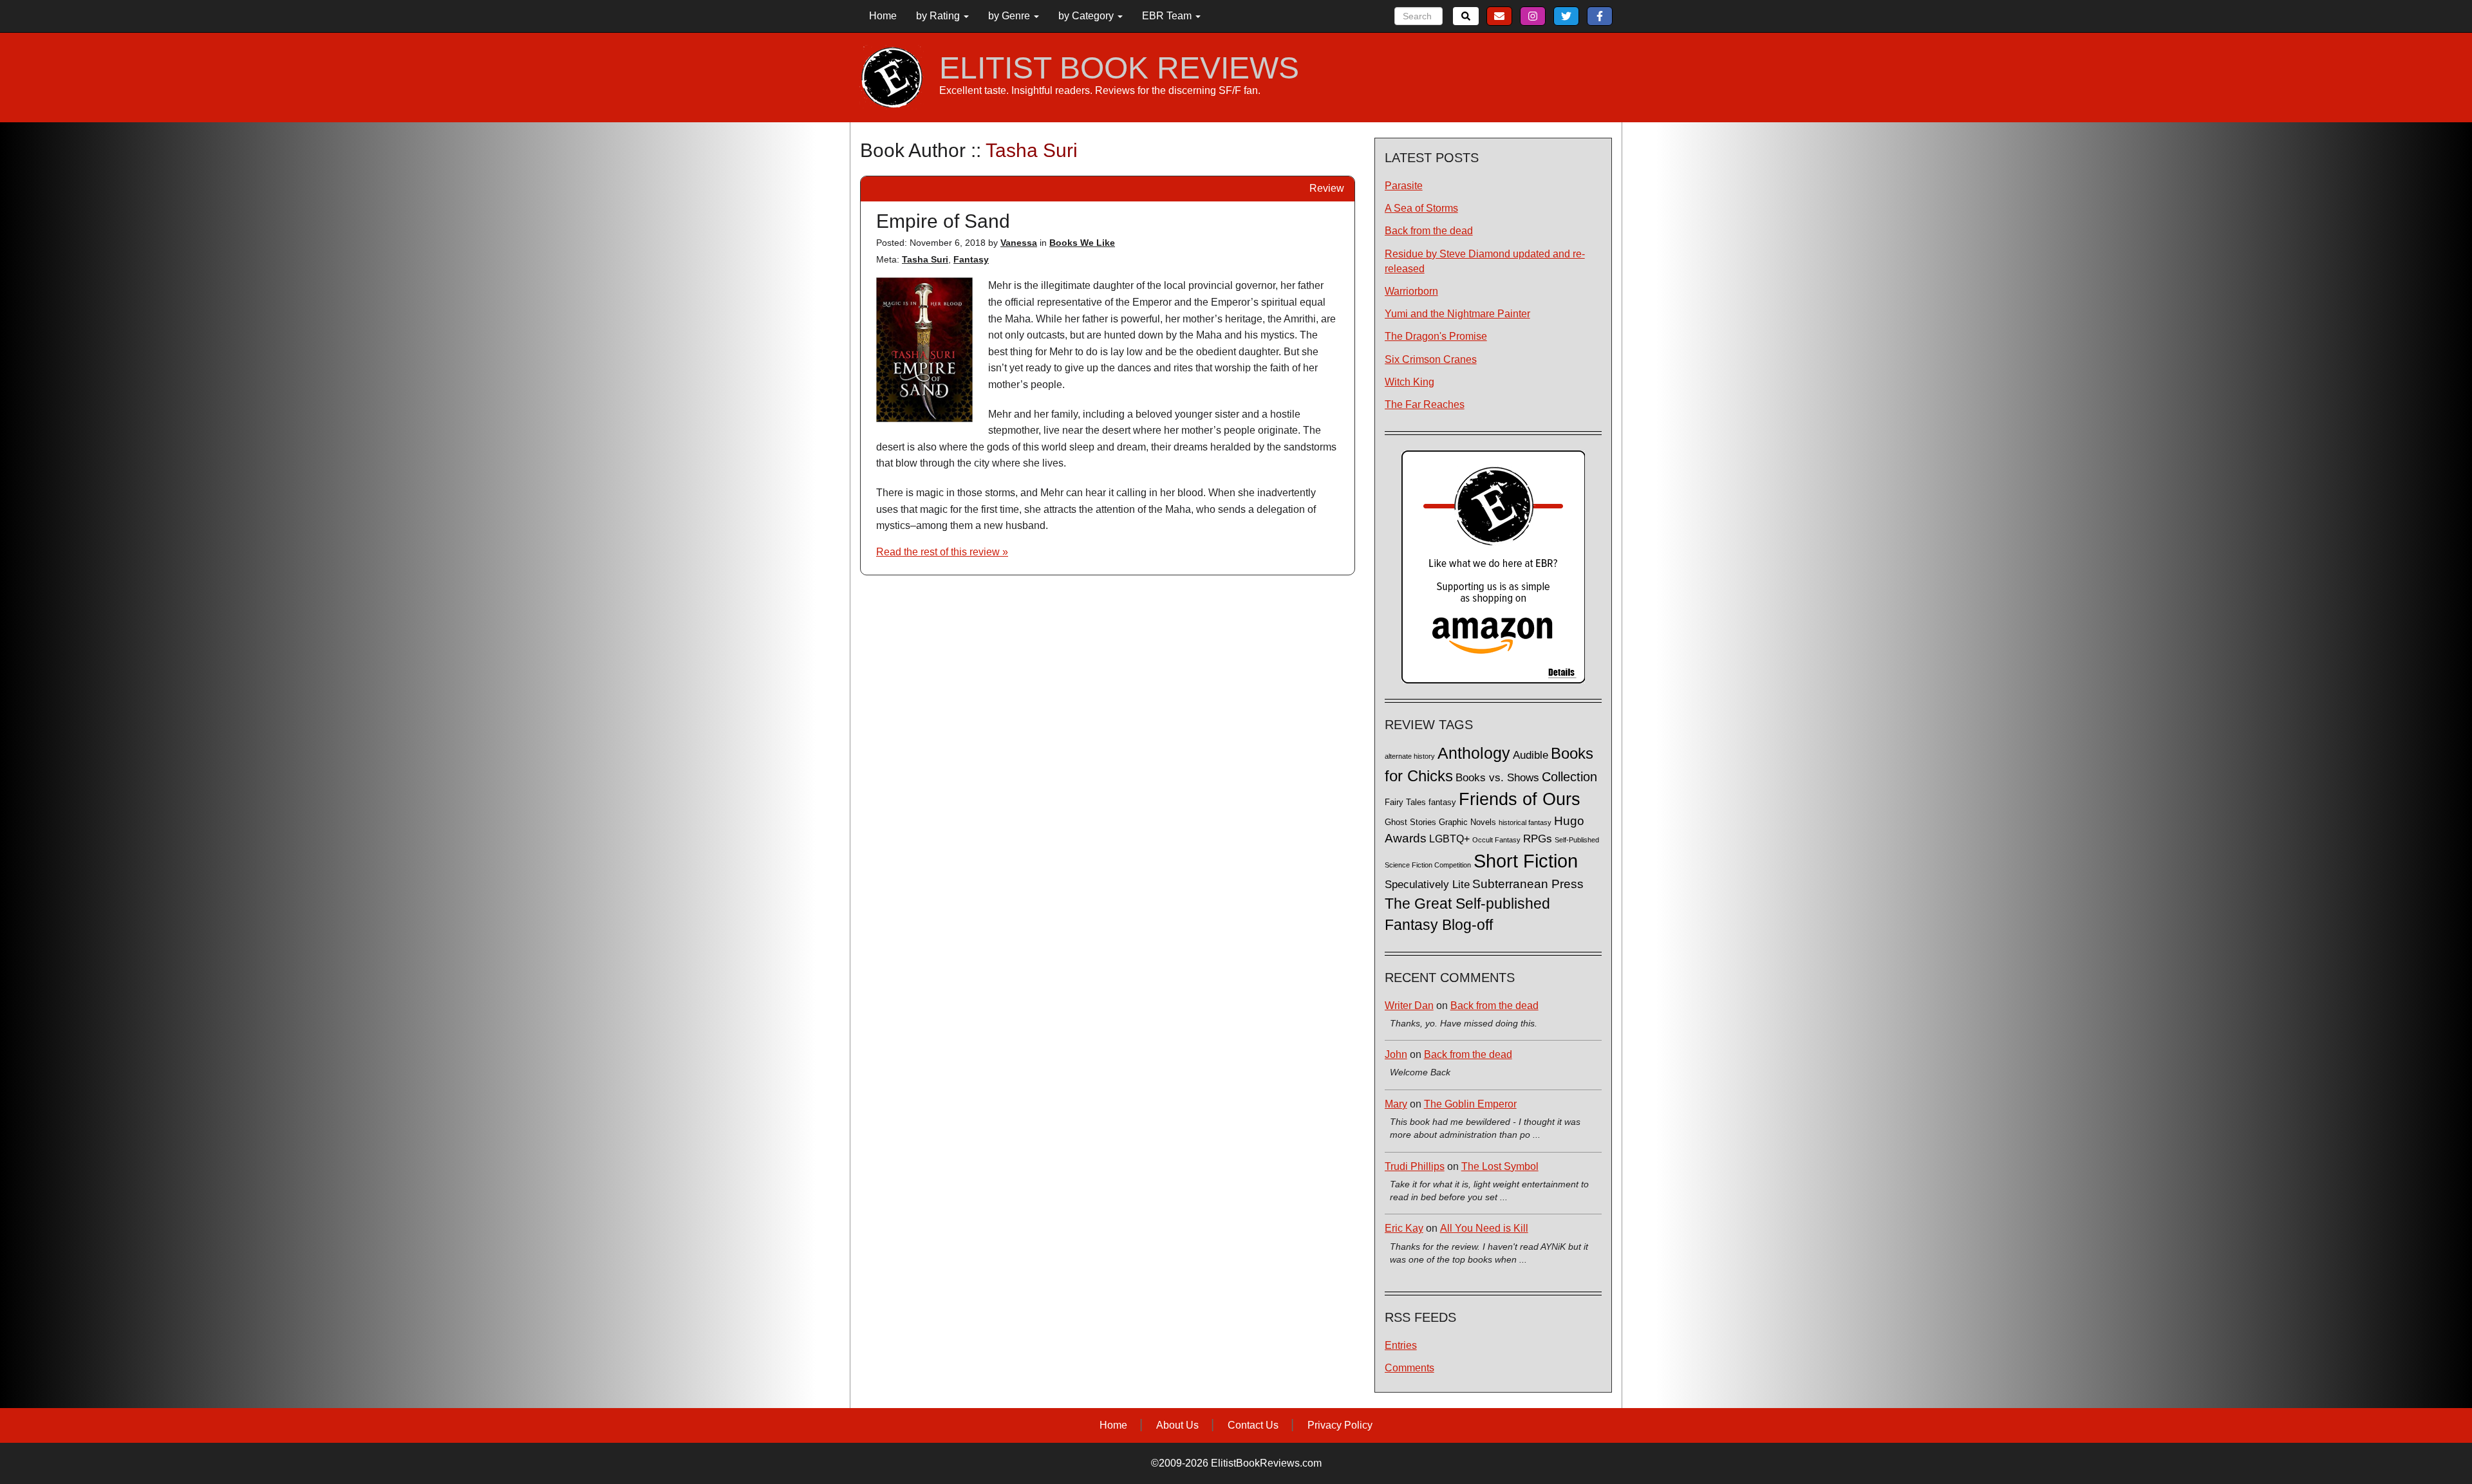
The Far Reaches (1425, 404)
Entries (1401, 1345)
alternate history (1410, 756)
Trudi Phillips (1415, 1166)
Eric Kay (1404, 1228)
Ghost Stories (1410, 822)
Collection (1569, 777)
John (1396, 1054)
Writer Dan (1409, 1006)
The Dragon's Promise (1436, 336)
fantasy (1442, 802)
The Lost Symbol (1500, 1166)
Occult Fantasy (1496, 840)
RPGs (1538, 839)
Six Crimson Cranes (1431, 359)
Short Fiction (1526, 861)
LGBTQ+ (1449, 839)
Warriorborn (1411, 291)
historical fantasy (1525, 822)
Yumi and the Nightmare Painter (1457, 314)
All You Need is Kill (1484, 1228)
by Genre (1010, 16)
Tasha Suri (925, 259)
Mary (1396, 1104)
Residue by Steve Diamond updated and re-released (1485, 261)
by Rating (939, 16)
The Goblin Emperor (1470, 1104)
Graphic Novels (1467, 822)
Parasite (1404, 186)
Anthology (1474, 753)
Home (883, 16)
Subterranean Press (1528, 884)
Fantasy (971, 259)
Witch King (1409, 382)
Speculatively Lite (1427, 885)
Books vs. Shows (1497, 778)
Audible (1531, 755)
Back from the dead (1429, 231)
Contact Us (1253, 1425)
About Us (1177, 1425)
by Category (1087, 16)
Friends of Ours (1520, 799)
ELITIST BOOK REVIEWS (1119, 68)
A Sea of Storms (1421, 208)
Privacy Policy (1340, 1425)
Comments (1409, 1368)
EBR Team (1168, 16)
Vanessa (1019, 243)
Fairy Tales (1405, 802)
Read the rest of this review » (942, 552)
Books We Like (1082, 243)
